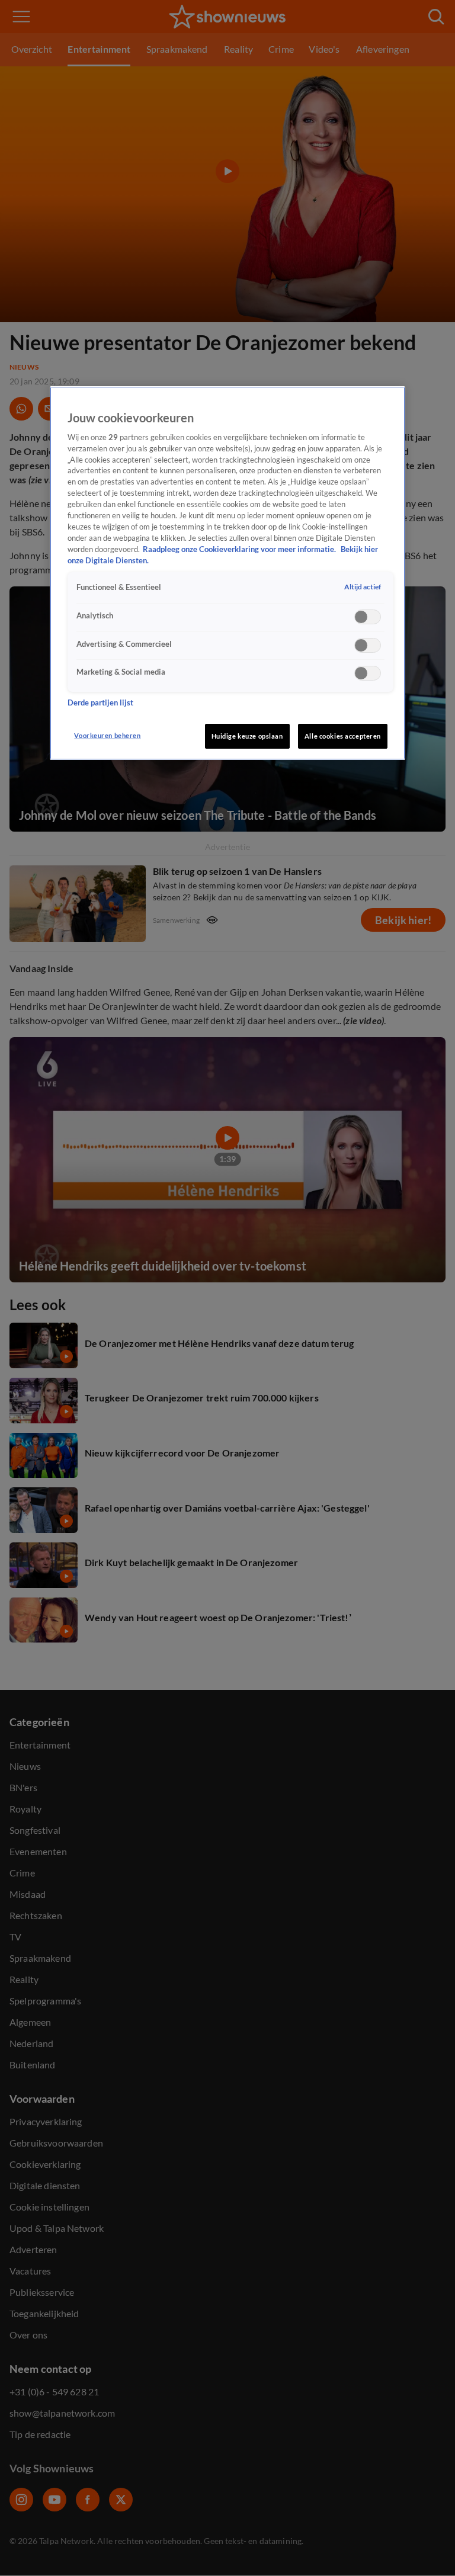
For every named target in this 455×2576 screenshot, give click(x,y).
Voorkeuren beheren (107, 735)
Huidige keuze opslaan (247, 736)
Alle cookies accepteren (343, 736)
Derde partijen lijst (100, 703)
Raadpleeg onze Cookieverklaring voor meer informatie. (240, 549)
